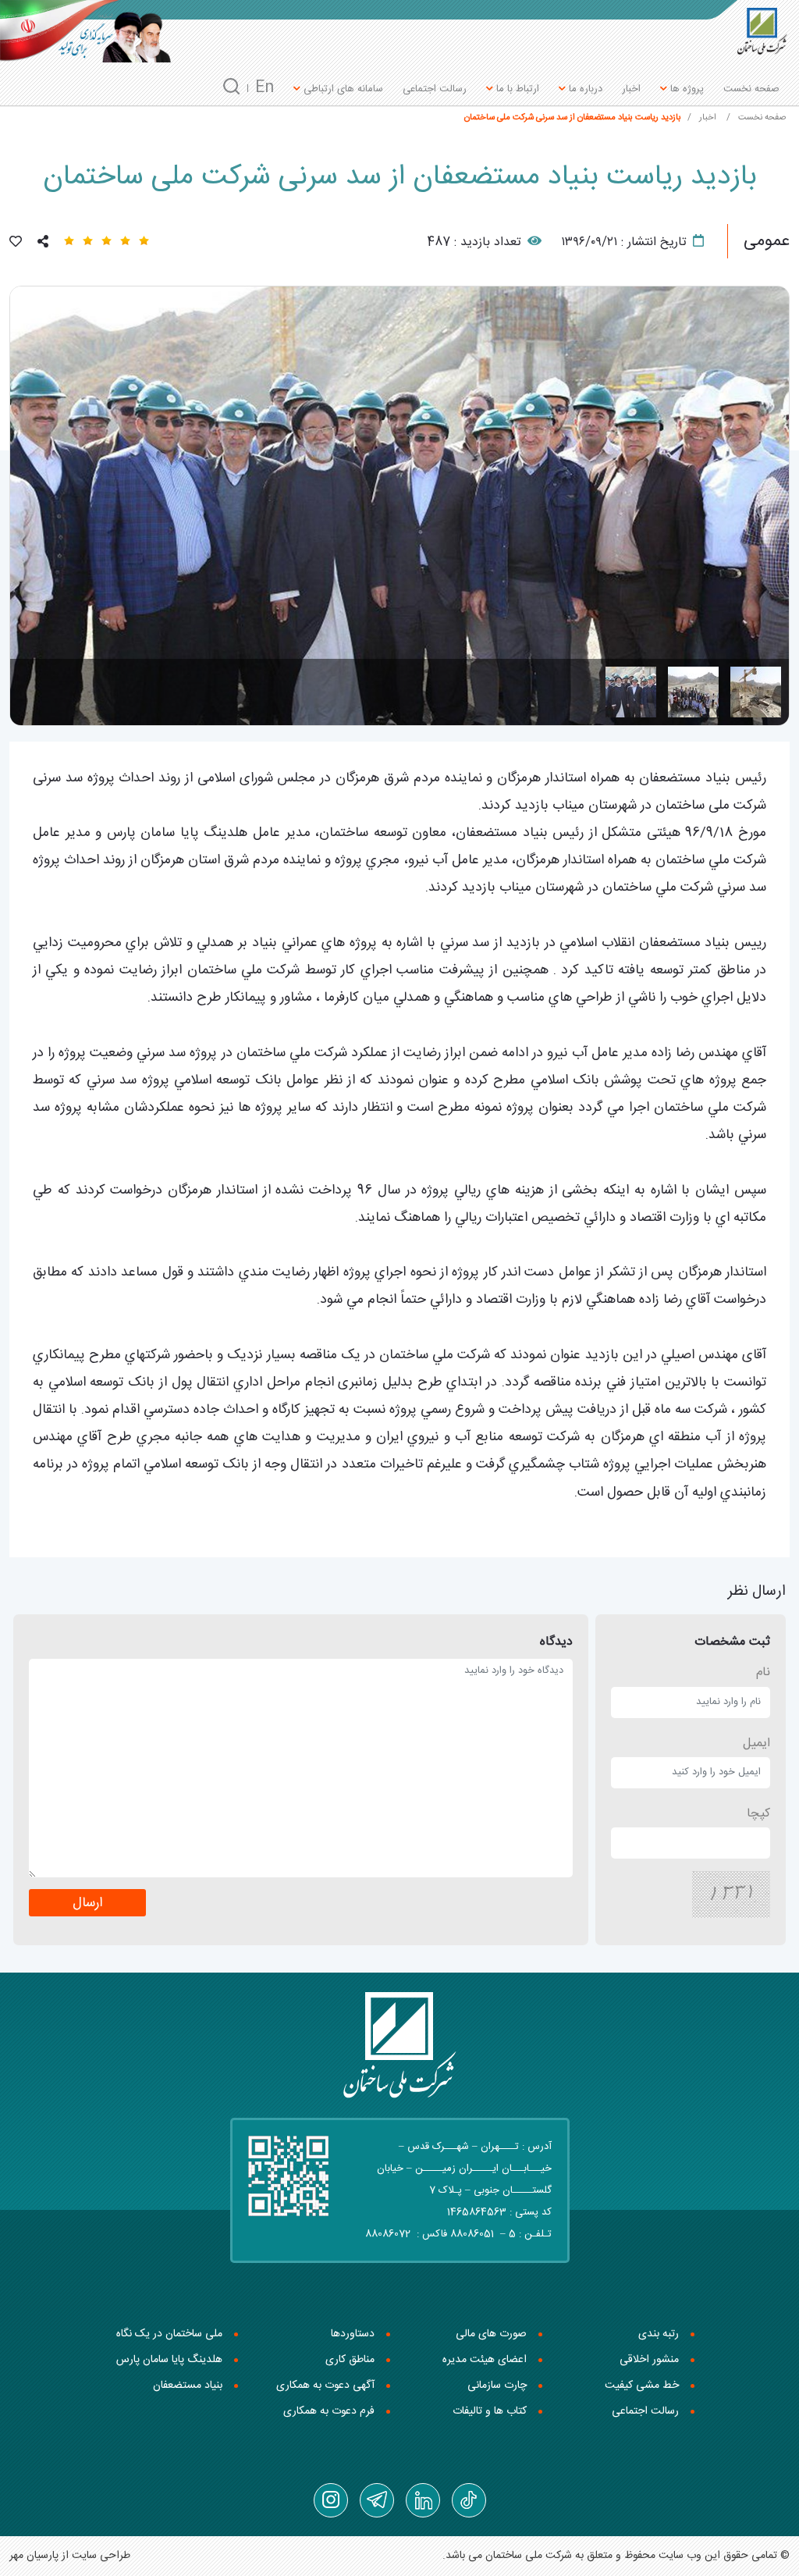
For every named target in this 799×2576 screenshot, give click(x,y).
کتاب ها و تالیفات (490, 2411)
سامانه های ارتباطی (342, 89)
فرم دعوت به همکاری (329, 2411)
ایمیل (756, 1743)
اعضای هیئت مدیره (485, 2360)
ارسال (87, 1904)
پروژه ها (685, 89)
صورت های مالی (491, 2334)
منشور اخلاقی (649, 2360)
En (265, 88)
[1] (756, 692)
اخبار (631, 89)
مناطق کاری (350, 2360)
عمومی (767, 241)
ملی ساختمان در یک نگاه (169, 2334)
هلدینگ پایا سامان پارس (169, 2360)
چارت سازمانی (497, 2386)
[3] (631, 692)
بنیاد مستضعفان (188, 2386)
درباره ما (584, 89)
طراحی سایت (101, 2556)
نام (763, 1672)
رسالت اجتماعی (435, 89)
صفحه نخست (751, 89)
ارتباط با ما (516, 89)
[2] (693, 692)
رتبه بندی (659, 2334)
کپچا (758, 1814)
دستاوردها (353, 2334)
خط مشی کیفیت (642, 2386)
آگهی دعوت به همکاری (325, 2386)
